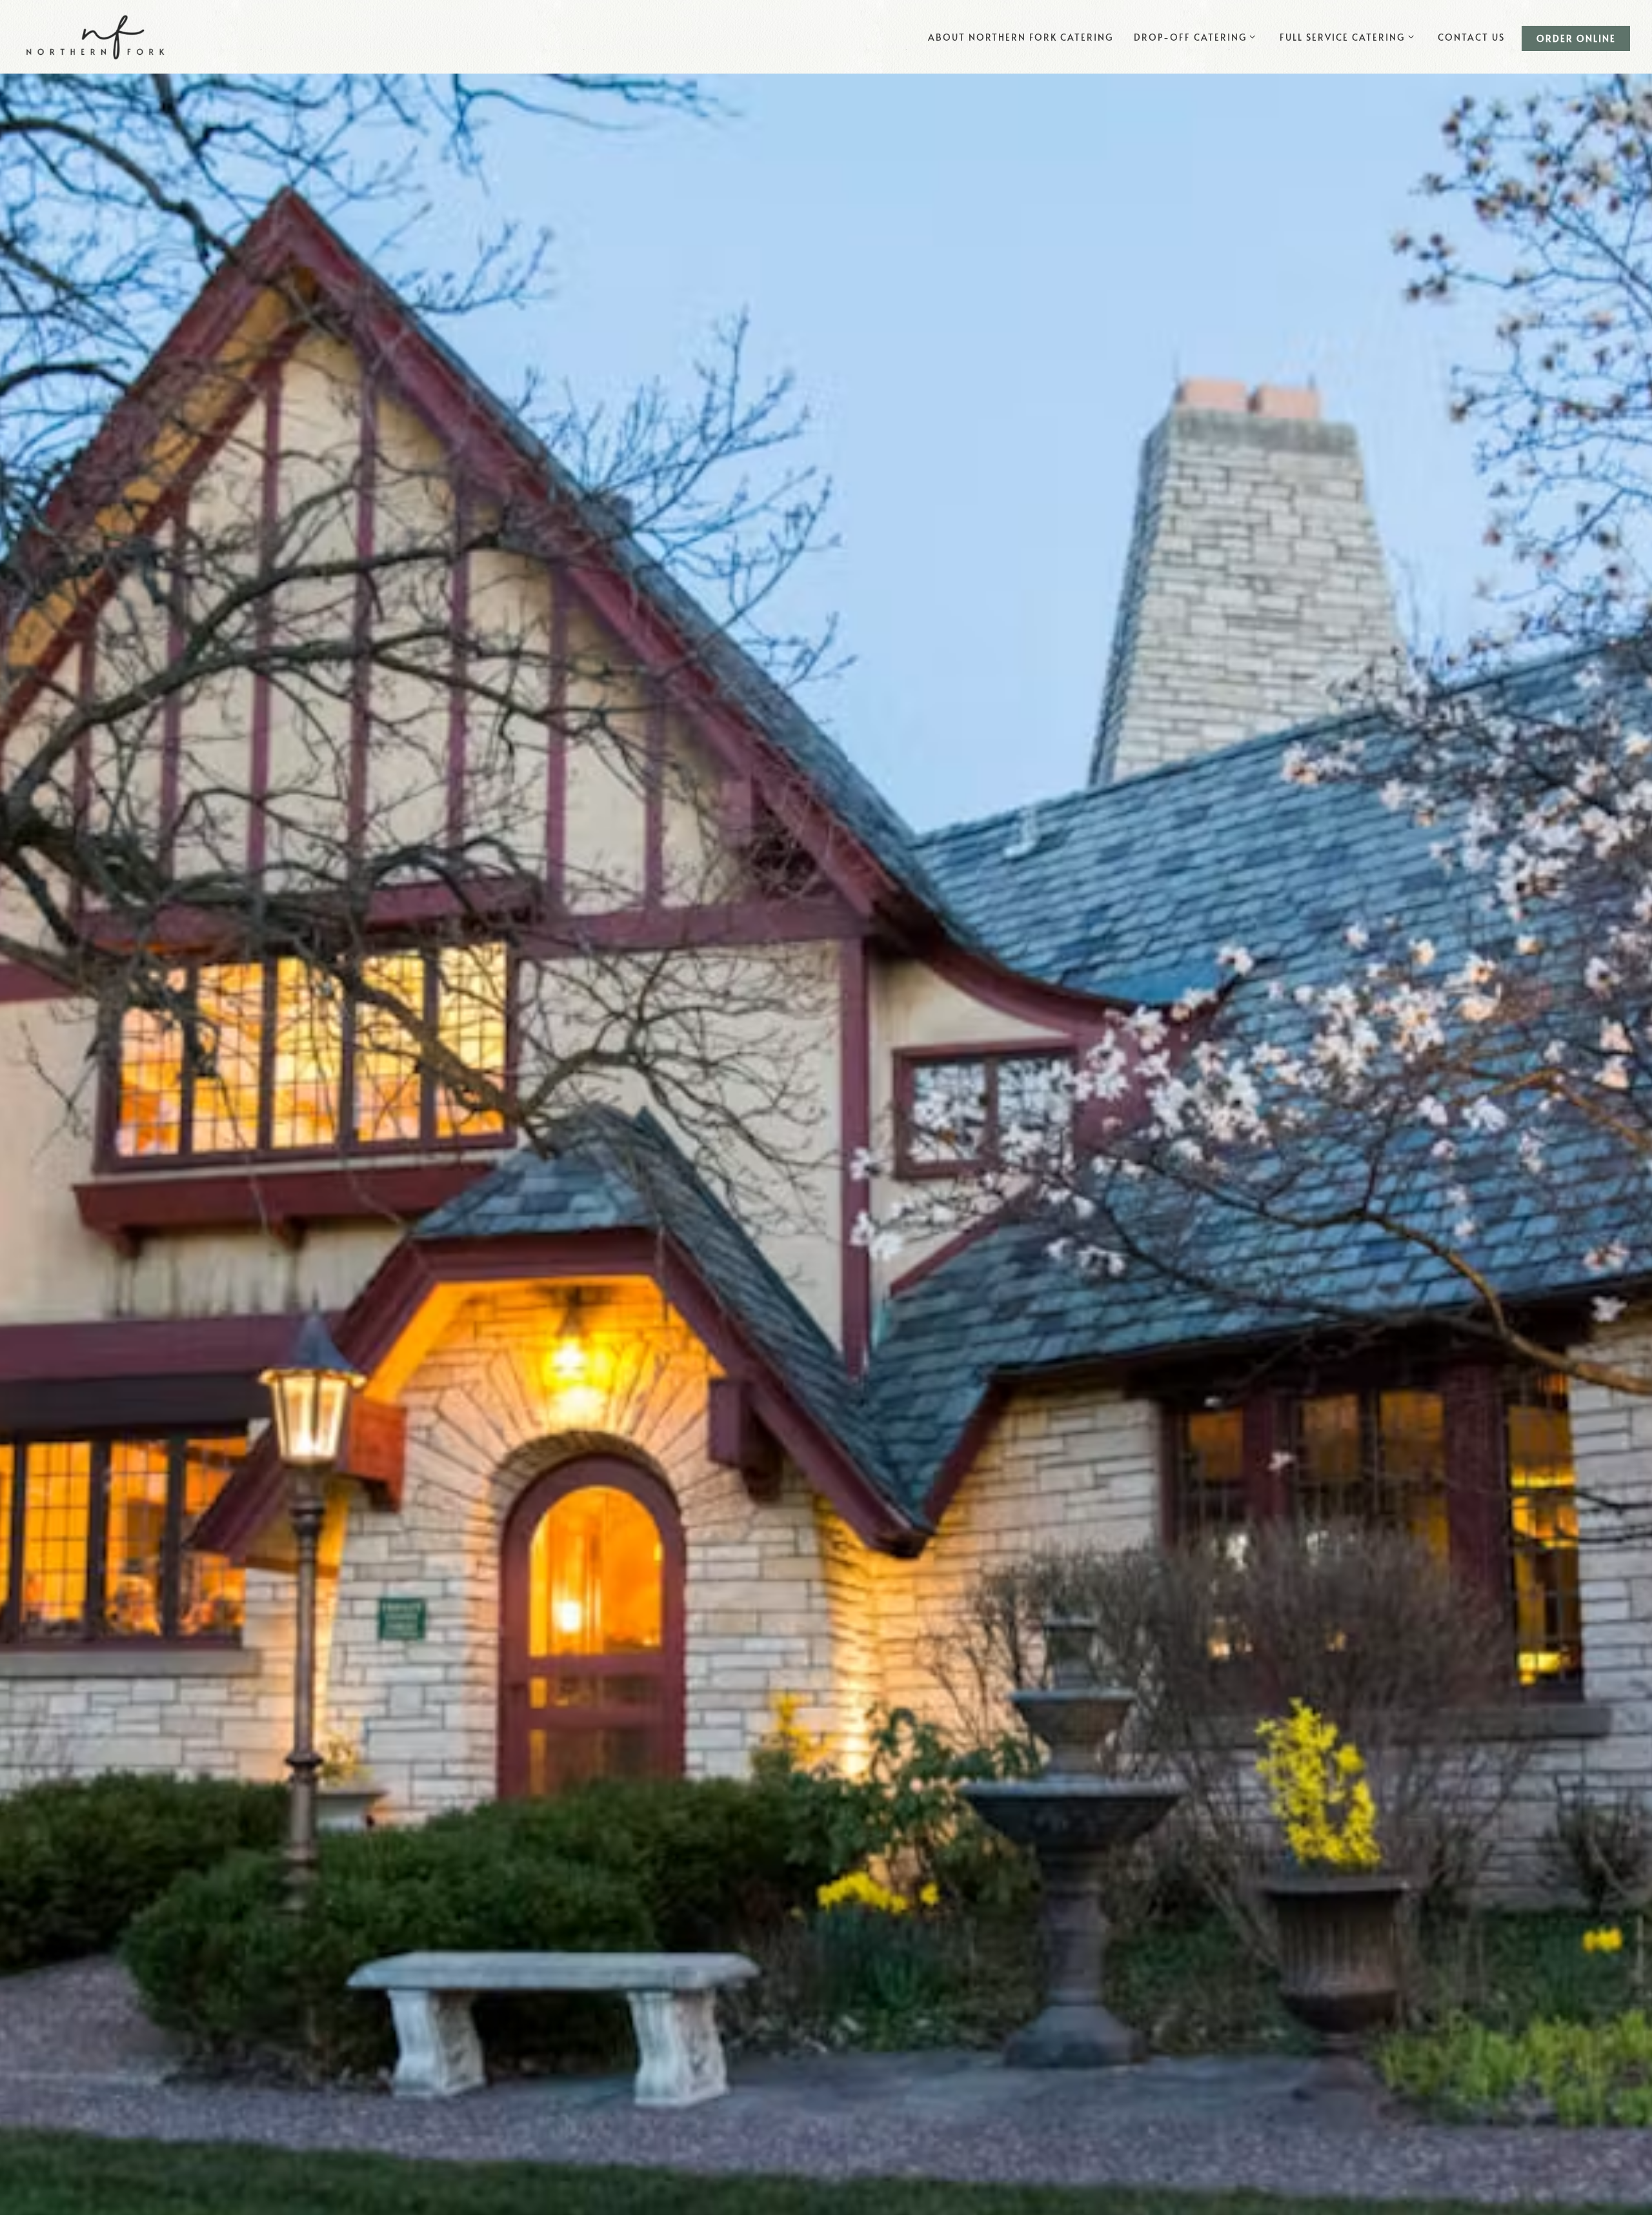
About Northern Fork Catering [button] (1021, 37)
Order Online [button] (1576, 38)
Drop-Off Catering (1199, 36)
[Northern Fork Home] (96, 35)
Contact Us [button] (1471, 37)
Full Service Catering (1351, 36)
